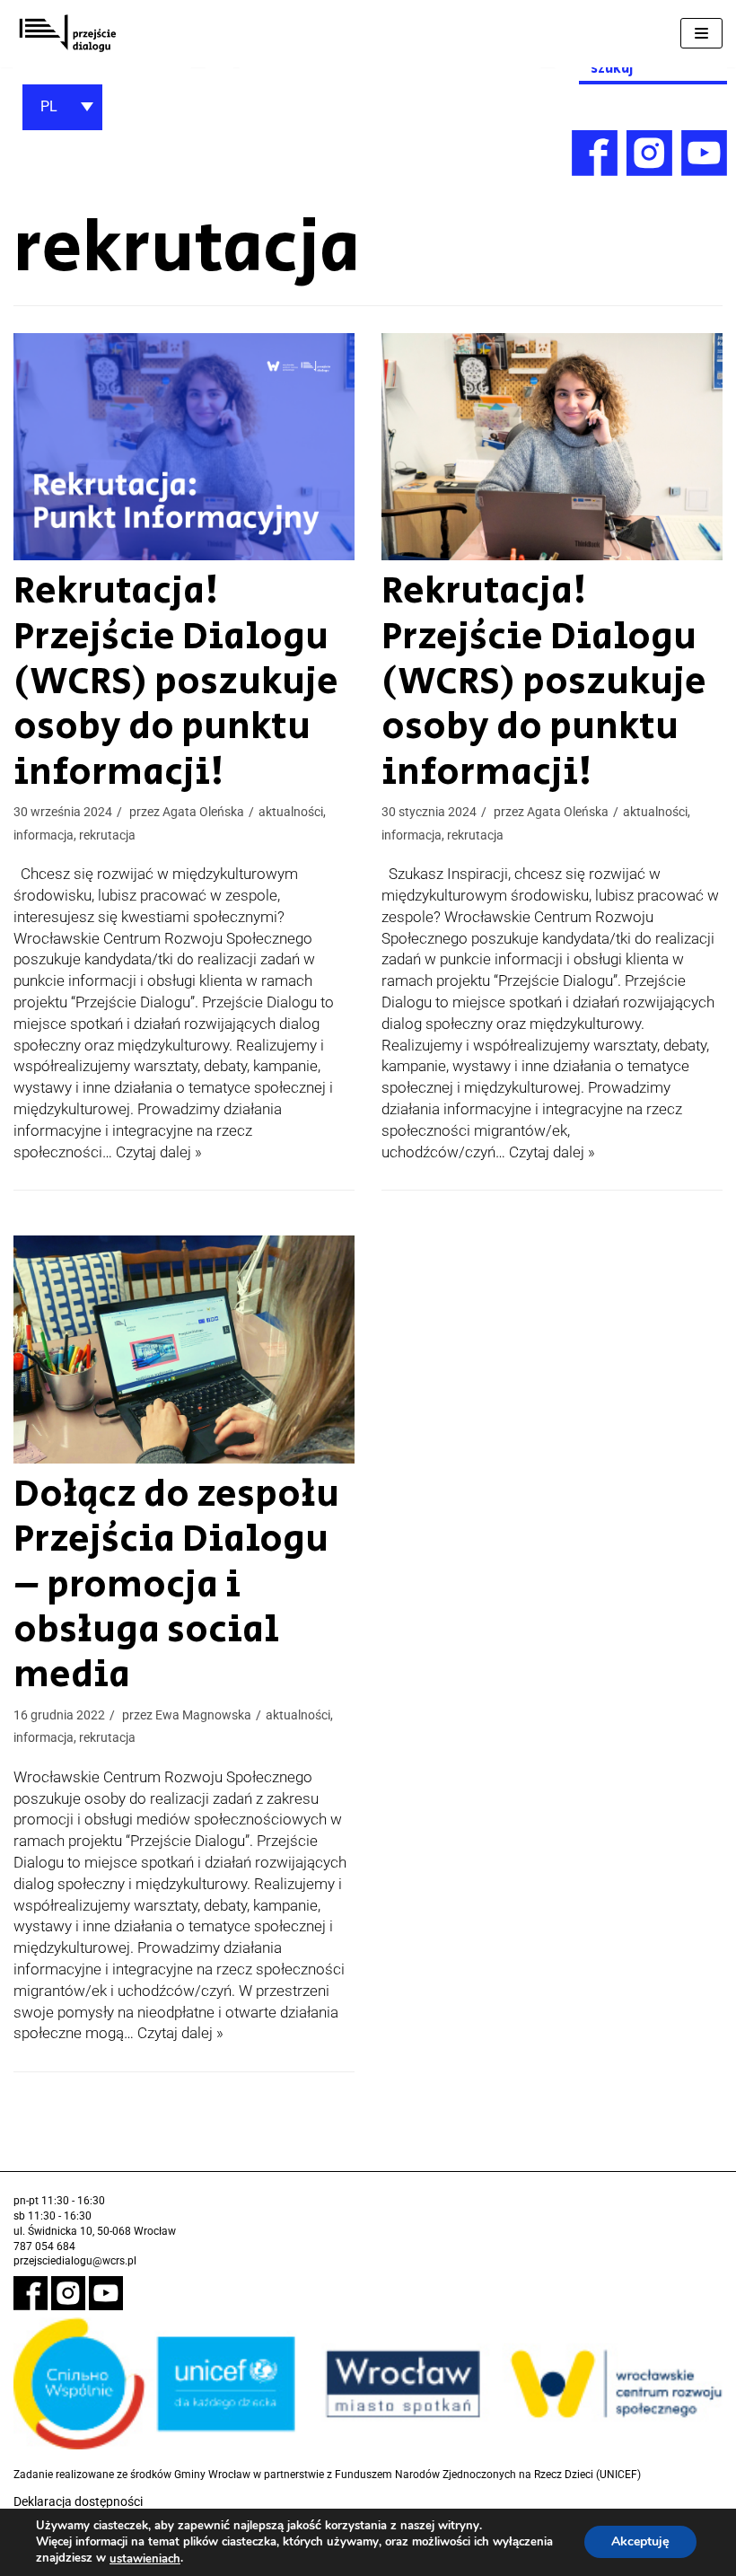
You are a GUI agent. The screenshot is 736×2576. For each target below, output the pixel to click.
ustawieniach (145, 2559)
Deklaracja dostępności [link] (78, 2501)
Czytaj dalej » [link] (159, 1152)
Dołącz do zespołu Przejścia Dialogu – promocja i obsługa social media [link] (176, 1585)
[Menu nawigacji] (701, 33)
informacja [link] (44, 835)
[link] (67, 34)
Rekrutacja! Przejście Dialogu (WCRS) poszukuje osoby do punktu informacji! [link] (176, 682)
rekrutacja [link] (107, 835)
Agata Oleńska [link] (203, 812)
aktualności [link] (291, 812)
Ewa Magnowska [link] (203, 1715)
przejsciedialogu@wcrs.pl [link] (75, 2261)
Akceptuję (640, 2542)
